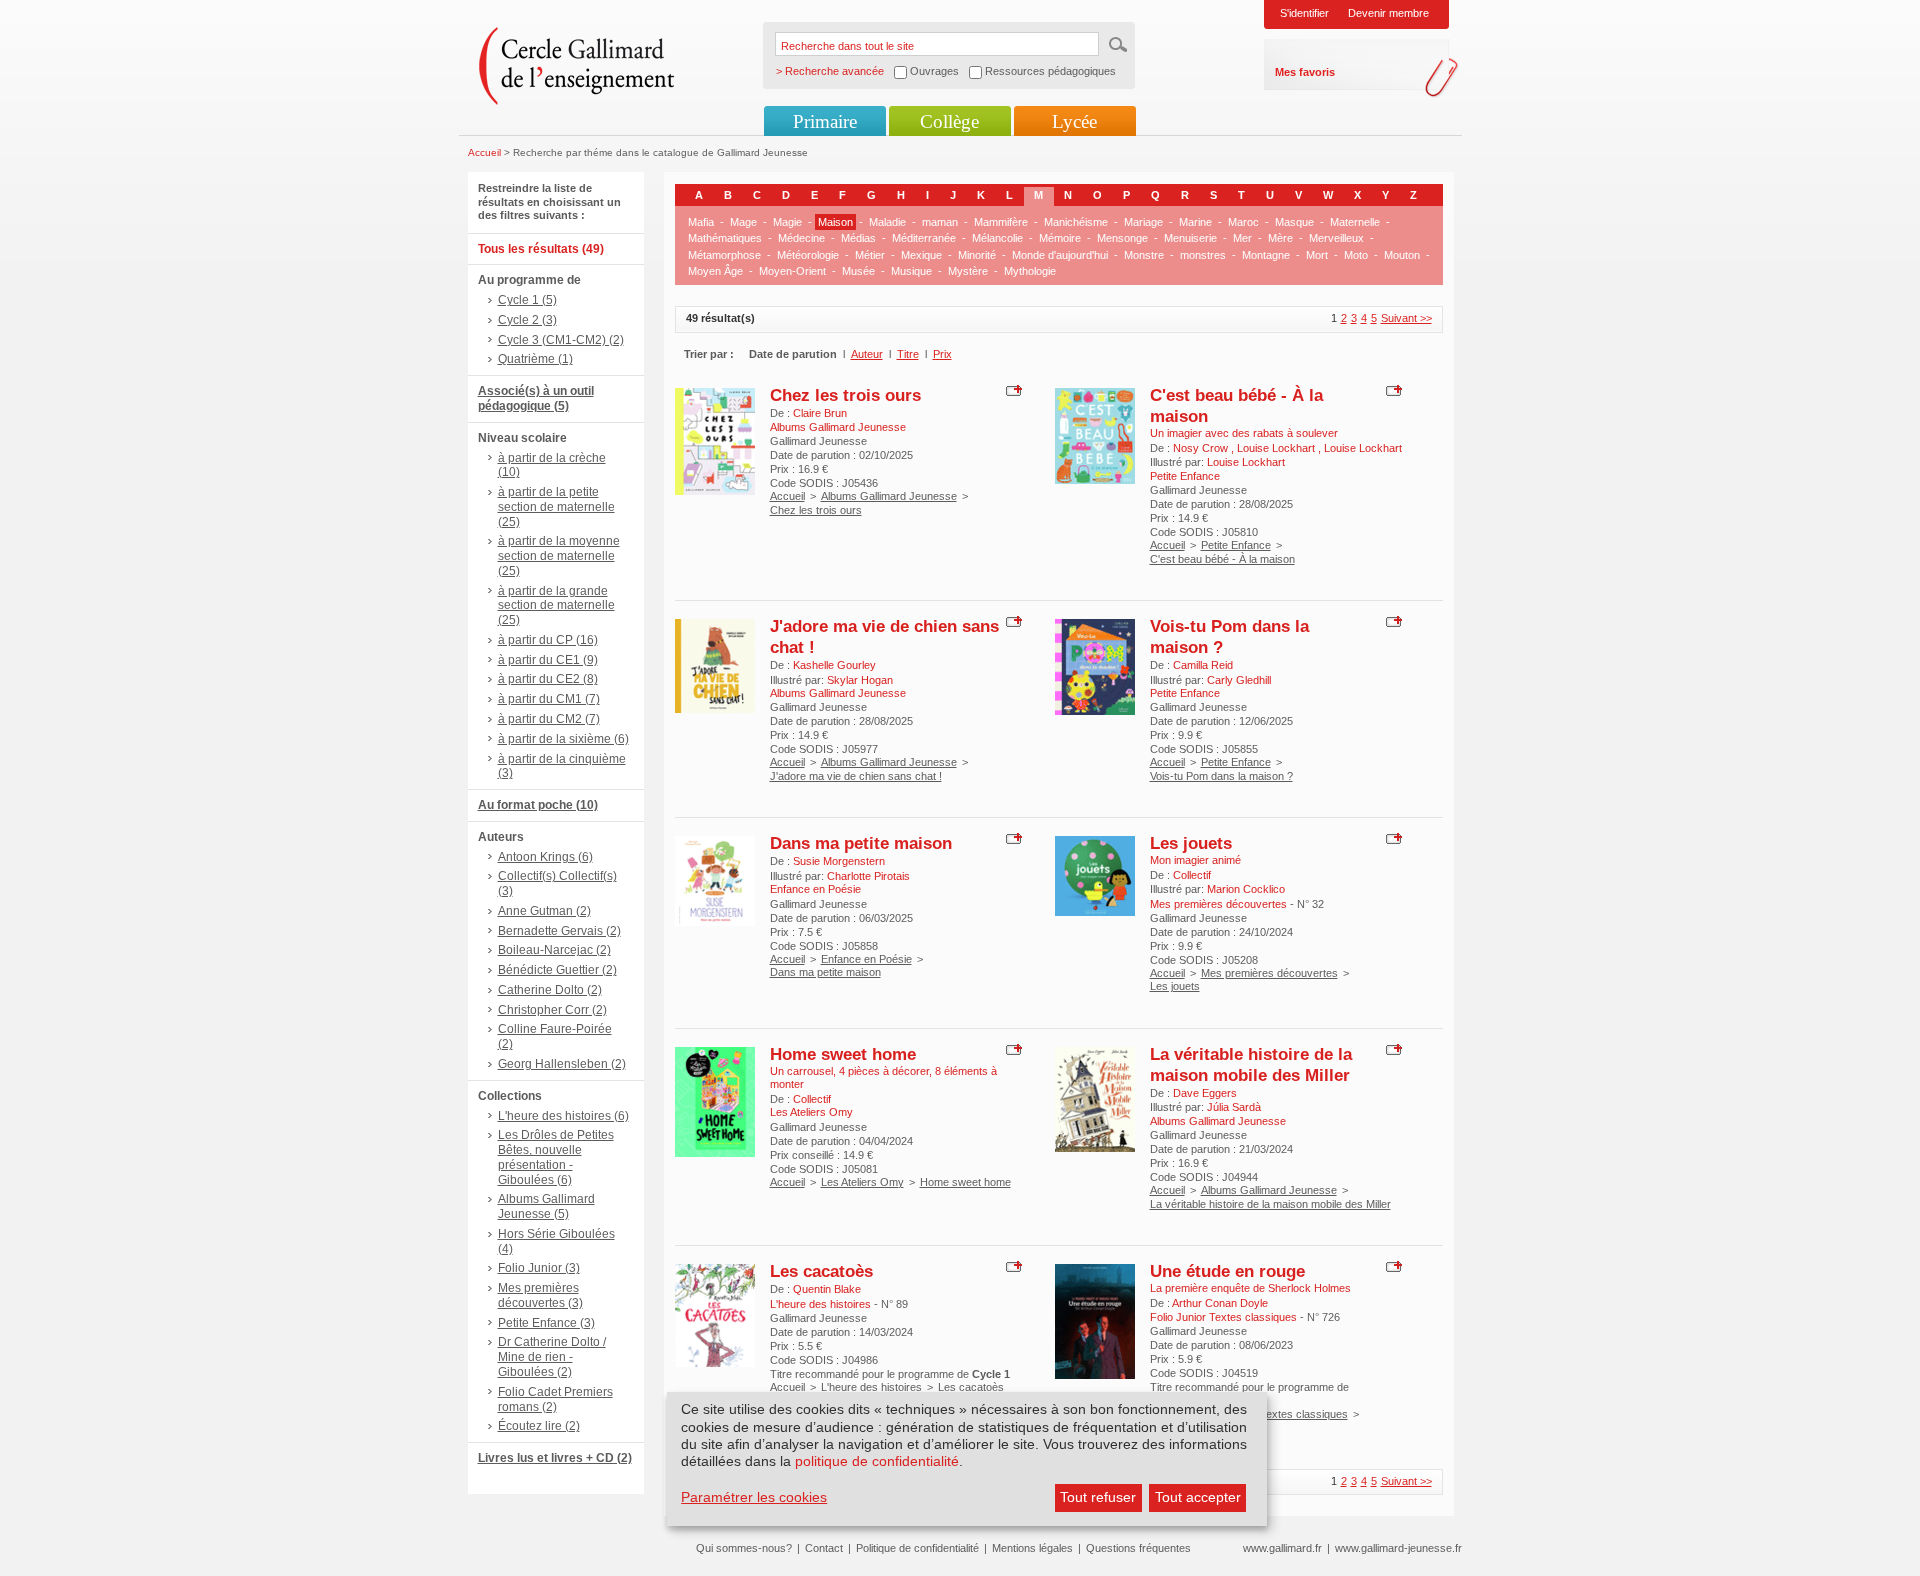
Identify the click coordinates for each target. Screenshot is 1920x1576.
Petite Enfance (1236, 545)
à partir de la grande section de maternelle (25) (556, 606)
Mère (1280, 238)
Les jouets (1191, 843)
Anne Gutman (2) (544, 911)
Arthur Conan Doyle (1220, 1303)
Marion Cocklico (1246, 889)
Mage (743, 222)
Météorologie (808, 255)
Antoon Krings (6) (545, 857)
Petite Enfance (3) (546, 1323)
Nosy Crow (1202, 448)
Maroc (1243, 222)
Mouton (1402, 255)
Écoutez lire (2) (539, 1426)
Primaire (825, 121)
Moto (1356, 255)
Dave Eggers (1205, 1093)
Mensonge (1122, 238)
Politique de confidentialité (917, 1548)
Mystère (968, 271)
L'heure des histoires (871, 1387)
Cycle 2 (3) (527, 320)
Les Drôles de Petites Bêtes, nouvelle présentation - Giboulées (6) (556, 1157)
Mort (1317, 255)
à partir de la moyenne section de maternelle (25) (559, 556)
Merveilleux (1336, 238)
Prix (942, 354)
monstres (1203, 255)
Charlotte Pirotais (868, 876)
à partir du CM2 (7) (549, 719)
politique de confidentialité (877, 1461)
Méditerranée (924, 238)
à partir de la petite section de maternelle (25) (556, 507)
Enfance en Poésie (866, 959)
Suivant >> (1406, 318)
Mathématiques (725, 238)
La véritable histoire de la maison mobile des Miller (1251, 1064)
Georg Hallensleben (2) (562, 1064)
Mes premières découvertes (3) (540, 1295)
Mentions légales (1032, 1548)
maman (940, 222)
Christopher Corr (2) (552, 1010)
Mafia (701, 222)
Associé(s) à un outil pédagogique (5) (536, 398)
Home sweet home (843, 1054)
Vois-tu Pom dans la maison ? (1221, 776)
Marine (1195, 222)
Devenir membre (1388, 13)
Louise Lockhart (1277, 448)
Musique (911, 271)
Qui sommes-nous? (744, 1548)
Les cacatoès (821, 1271)
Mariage (1143, 222)
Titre (908, 354)
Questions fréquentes (1138, 1548)
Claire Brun (820, 413)
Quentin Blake (827, 1289)
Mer (1242, 238)
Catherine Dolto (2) (550, 990)
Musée (858, 271)
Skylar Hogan (860, 680)
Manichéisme (1076, 222)
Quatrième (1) (535, 359)
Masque (1294, 222)
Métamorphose (724, 255)
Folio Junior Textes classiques (1274, 1414)
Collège (949, 121)
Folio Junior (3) (539, 1268)
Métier (870, 255)
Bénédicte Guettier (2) (557, 970)
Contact (824, 1548)
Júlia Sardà (1234, 1107)
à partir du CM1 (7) (549, 699)
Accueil (484, 152)
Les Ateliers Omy (862, 1182)
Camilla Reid (1203, 665)
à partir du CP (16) (548, 640)
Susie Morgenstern (839, 861)
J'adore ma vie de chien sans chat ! (856, 776)
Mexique (921, 255)
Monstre (1144, 255)
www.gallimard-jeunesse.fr (1398, 1548)
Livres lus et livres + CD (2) (555, 1458)
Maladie (887, 222)
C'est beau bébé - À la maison (1222, 559)
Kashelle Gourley (834, 665)
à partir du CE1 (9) (548, 660)
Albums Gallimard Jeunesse (889, 496)
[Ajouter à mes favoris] (1011, 390)
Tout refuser (1098, 1497)
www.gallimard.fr (1282, 1548)
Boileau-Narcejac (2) (554, 950)
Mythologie (1030, 271)
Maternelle (1355, 222)
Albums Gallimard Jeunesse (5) (546, 1206)
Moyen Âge (715, 271)
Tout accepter (1198, 1497)
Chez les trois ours (845, 395)
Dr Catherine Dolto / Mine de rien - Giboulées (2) (552, 1357)
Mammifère (1001, 222)
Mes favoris (1305, 72)
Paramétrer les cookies (754, 1497)
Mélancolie (997, 238)
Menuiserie (1190, 238)
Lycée (1074, 121)
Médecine (801, 238)
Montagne (1266, 255)
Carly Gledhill (1239, 680)
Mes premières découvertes (1269, 973)
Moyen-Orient (792, 271)
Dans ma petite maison (861, 843)
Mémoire (1060, 238)
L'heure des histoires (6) (563, 1116)
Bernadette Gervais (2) (559, 931)
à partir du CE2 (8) (548, 679)
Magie (787, 222)
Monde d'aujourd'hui (1060, 255)
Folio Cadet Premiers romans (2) (555, 1399)
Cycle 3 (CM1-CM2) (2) (561, 340)
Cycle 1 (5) (527, 300)
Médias (858, 238)
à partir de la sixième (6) (563, 739)
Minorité (977, 255)
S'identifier (1304, 13)
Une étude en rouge (1227, 1271)
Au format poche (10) (538, 805)
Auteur (867, 354)
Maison (835, 222)
